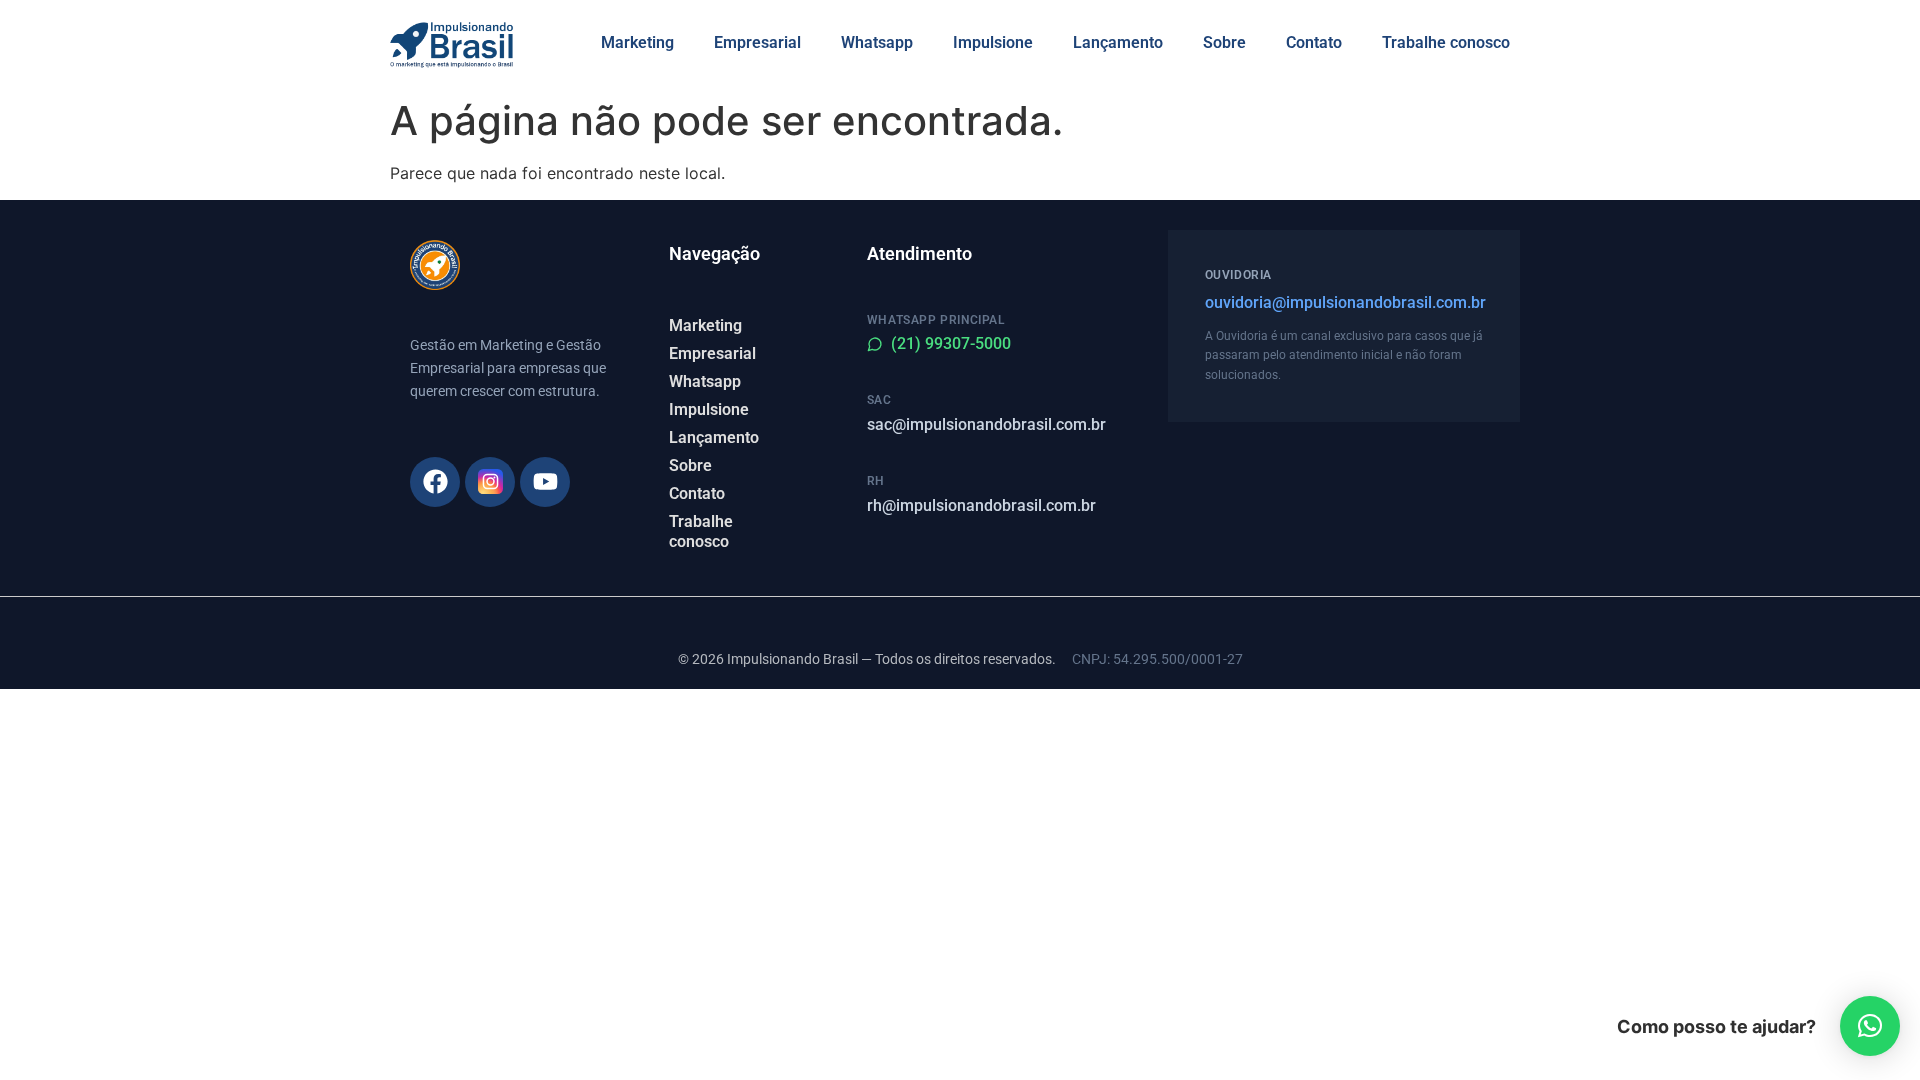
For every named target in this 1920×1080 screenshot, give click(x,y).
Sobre (1224, 42)
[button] (1870, 1026)
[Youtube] (545, 482)
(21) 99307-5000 (951, 343)
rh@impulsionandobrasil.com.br (981, 505)
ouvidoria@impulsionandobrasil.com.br (1344, 302)
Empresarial (757, 42)
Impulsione (993, 42)
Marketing (637, 42)
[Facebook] (435, 482)
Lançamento (1118, 42)
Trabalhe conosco (1446, 42)
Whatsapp (877, 42)
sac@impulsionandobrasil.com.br (986, 424)
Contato (1314, 42)
